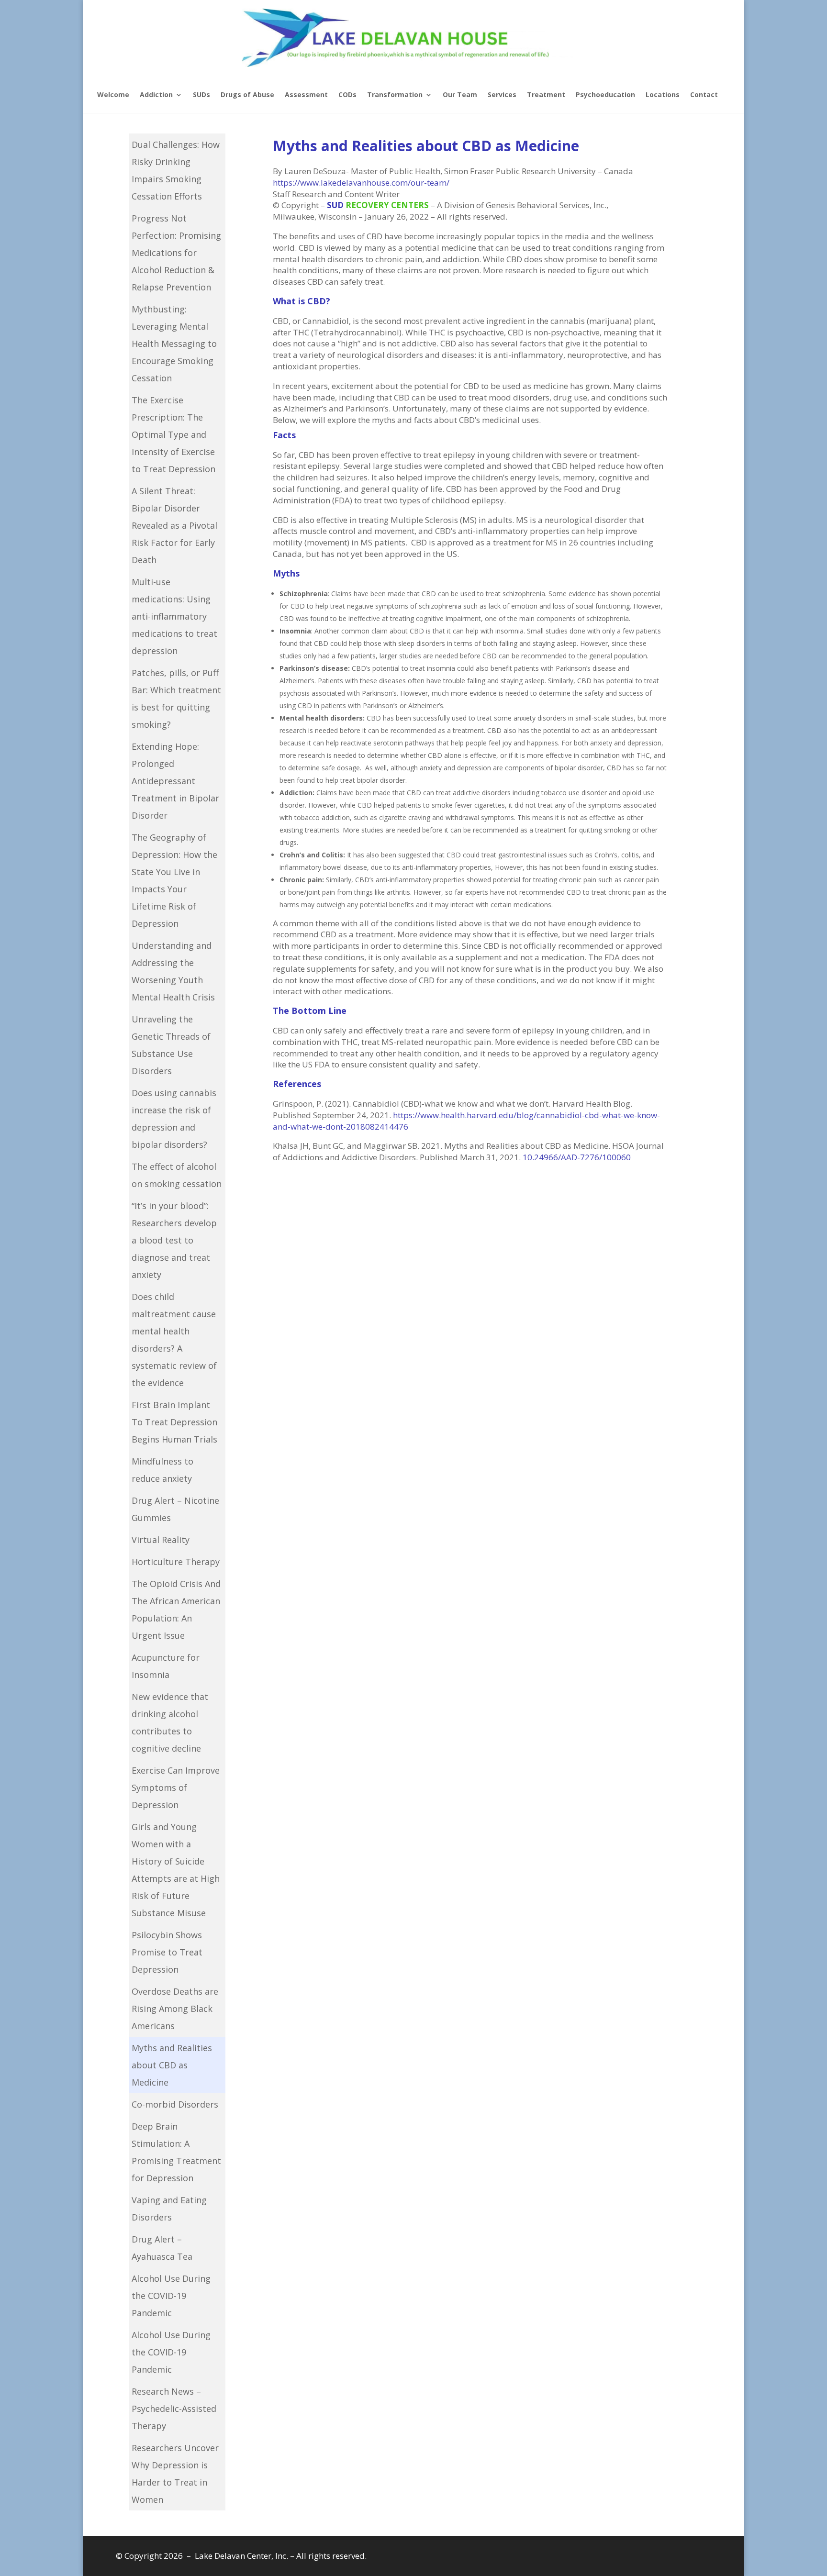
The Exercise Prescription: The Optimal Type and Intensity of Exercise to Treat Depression (173, 434)
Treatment (546, 94)
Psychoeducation (605, 94)
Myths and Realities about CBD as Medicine (172, 2065)
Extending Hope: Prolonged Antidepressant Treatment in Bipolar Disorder (175, 781)
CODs (347, 94)
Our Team (460, 94)
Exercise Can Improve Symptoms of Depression (176, 1788)
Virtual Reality (161, 1540)
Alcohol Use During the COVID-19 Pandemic (171, 2296)
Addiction (156, 94)
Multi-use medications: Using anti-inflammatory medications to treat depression (174, 616)
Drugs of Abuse (247, 94)
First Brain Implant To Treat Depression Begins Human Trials (174, 1422)
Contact (704, 94)
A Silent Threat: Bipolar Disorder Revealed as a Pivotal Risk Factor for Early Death (174, 525)
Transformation (395, 94)
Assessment (306, 94)
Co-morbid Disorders (175, 2104)
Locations (663, 94)
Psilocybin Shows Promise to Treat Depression (167, 1952)
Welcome (113, 94)
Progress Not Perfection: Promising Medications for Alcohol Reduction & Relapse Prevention (176, 253)
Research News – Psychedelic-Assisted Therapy (174, 2409)
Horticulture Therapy (176, 1562)
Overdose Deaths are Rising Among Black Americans (175, 2009)
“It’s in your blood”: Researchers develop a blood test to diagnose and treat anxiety (174, 1240)
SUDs (201, 94)
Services (502, 94)
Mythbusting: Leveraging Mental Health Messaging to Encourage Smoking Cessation (174, 344)
